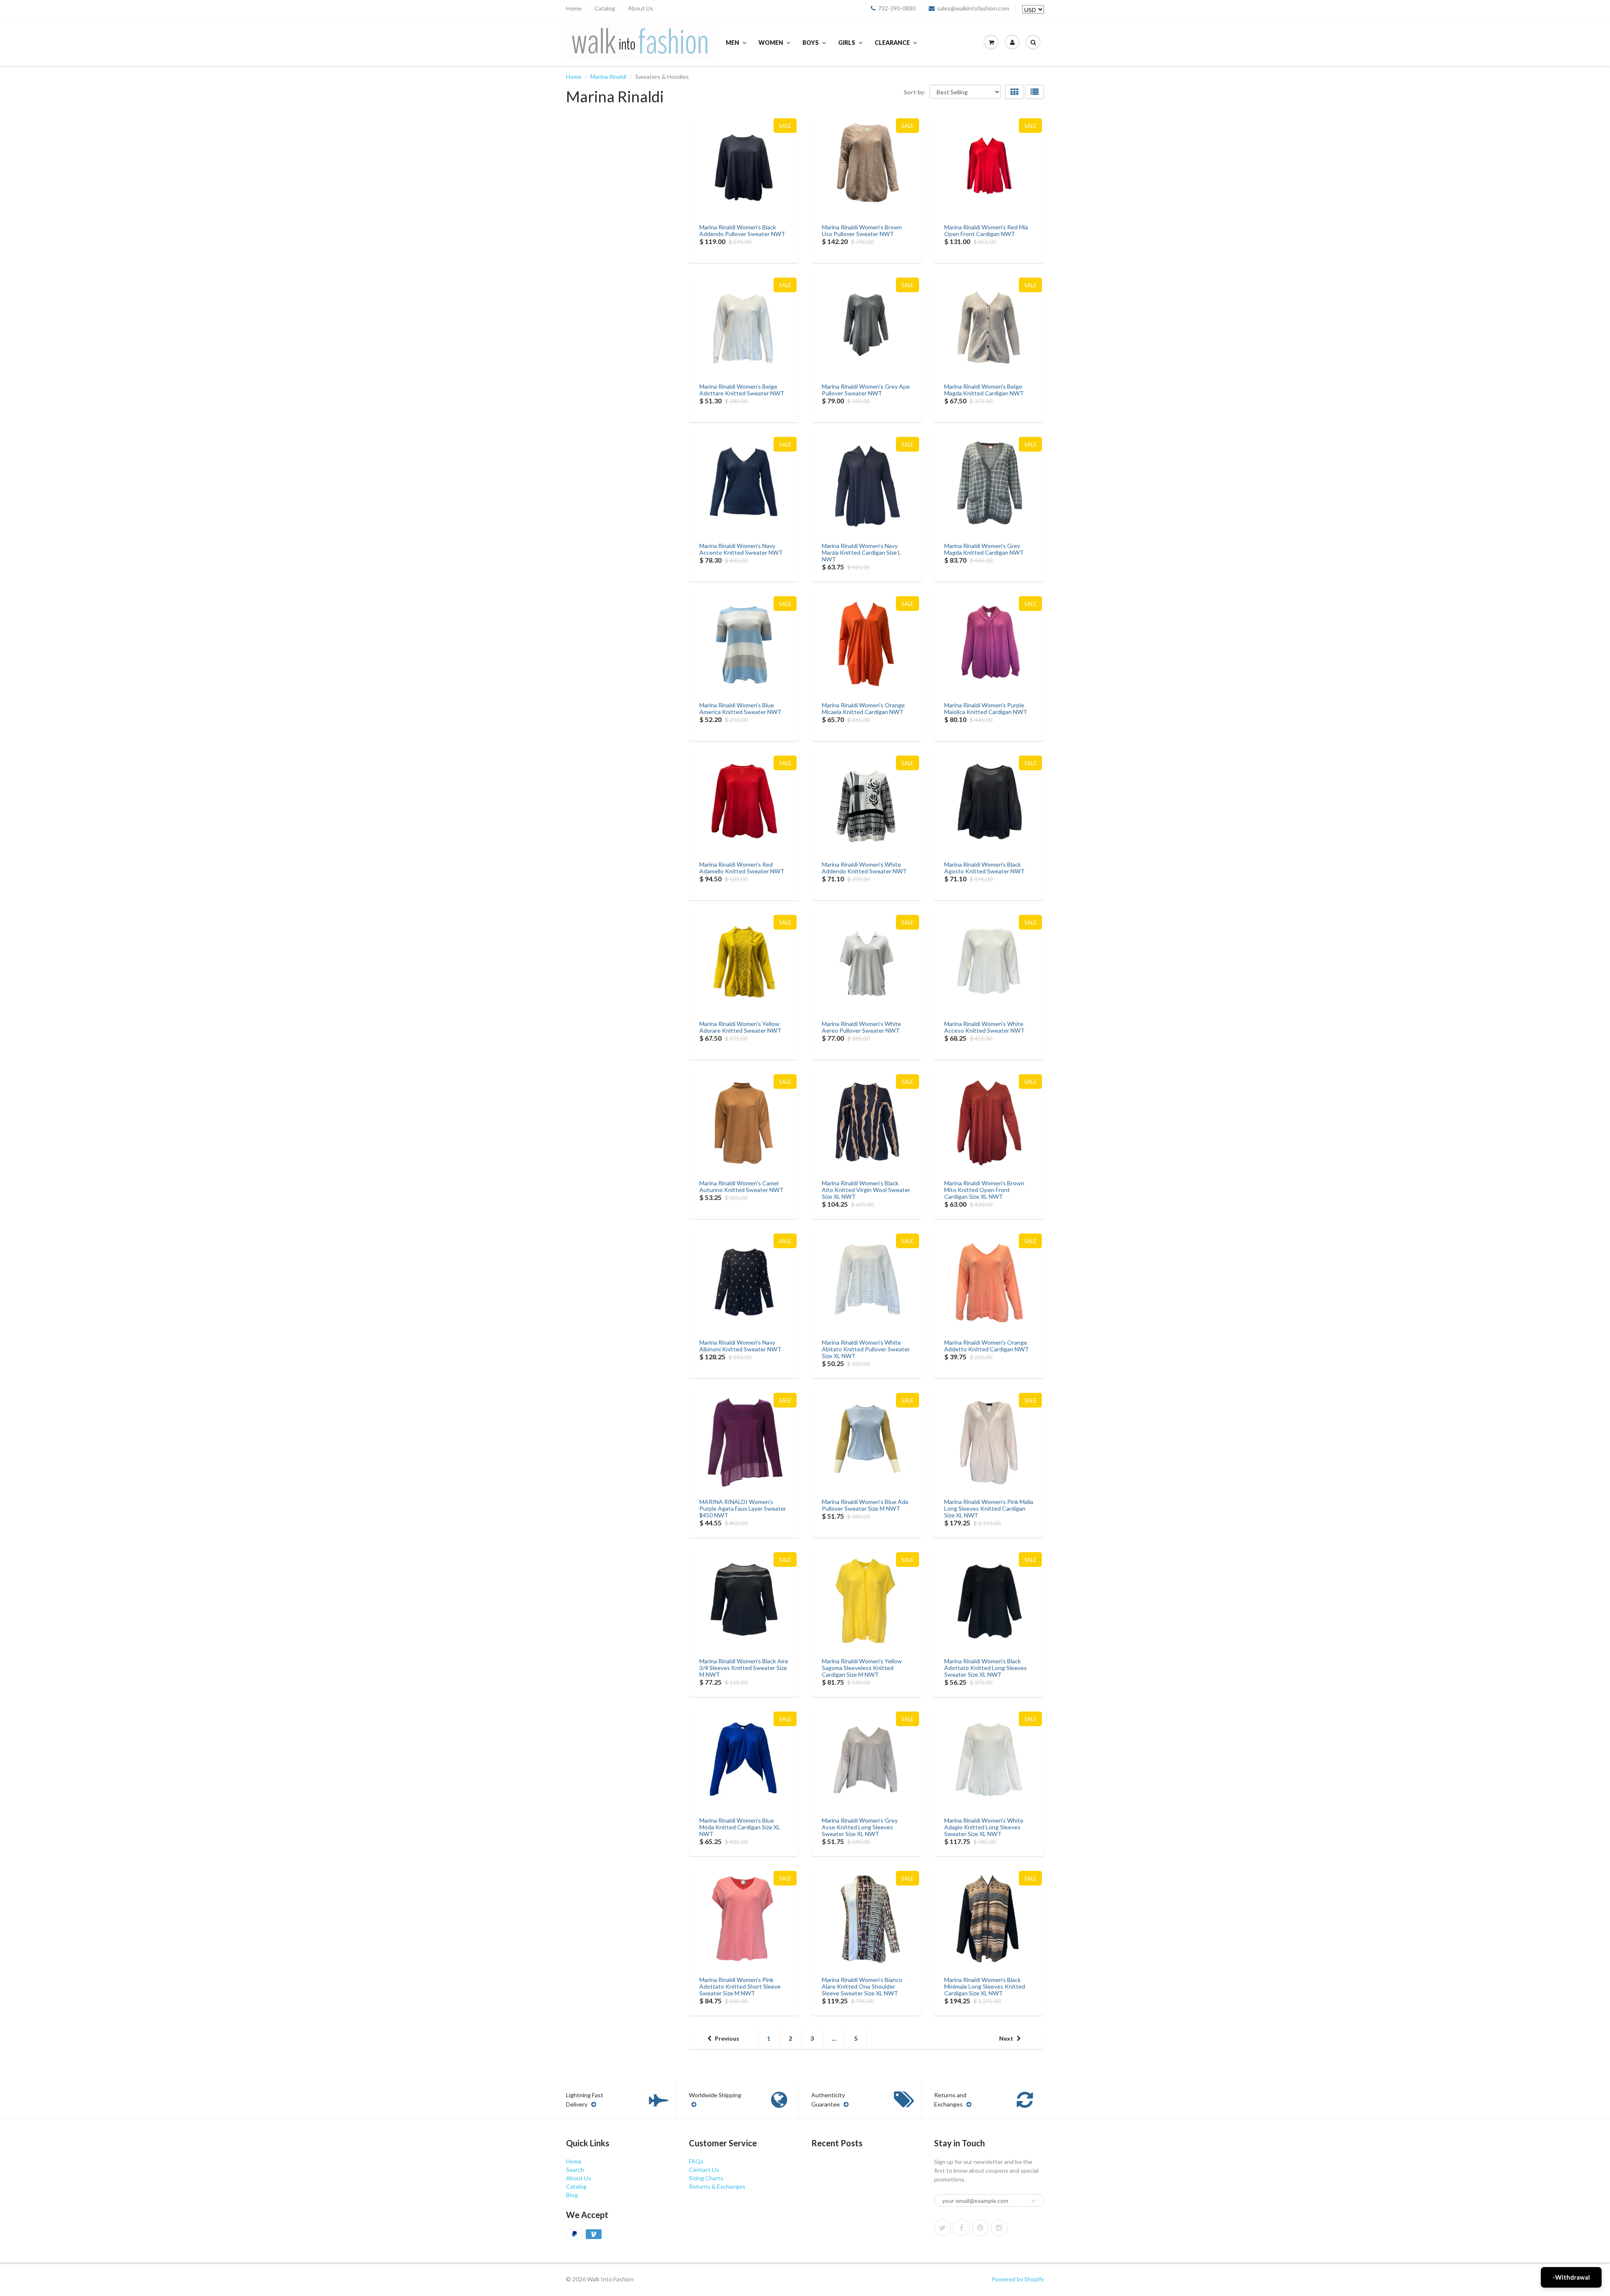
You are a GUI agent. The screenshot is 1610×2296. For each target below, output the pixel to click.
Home (574, 8)
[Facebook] (961, 2228)
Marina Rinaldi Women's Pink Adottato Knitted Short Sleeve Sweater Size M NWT (740, 1986)
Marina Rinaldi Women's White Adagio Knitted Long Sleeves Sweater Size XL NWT (984, 1827)
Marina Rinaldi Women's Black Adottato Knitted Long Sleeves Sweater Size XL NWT (985, 1668)
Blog (572, 2195)
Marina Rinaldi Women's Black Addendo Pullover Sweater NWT (742, 230)
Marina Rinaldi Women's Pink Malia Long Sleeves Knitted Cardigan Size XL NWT (989, 1508)
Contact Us (704, 2170)
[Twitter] (943, 2228)
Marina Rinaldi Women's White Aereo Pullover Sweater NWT (861, 1027)
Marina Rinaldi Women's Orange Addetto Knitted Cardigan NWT (987, 1346)
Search (575, 2170)
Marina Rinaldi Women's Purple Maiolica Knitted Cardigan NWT (986, 708)
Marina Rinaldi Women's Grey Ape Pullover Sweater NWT (866, 390)
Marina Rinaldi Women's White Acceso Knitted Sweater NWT (984, 1027)
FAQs (696, 2161)
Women (771, 43)
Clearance (892, 43)
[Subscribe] (1034, 2201)
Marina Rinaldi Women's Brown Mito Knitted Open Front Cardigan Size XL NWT (984, 1190)
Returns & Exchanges (717, 2186)
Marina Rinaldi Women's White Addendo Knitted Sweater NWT (864, 868)
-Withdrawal (1571, 2277)
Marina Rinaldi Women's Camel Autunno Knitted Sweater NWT (741, 1186)
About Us (641, 8)
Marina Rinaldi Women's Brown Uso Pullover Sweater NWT (862, 230)
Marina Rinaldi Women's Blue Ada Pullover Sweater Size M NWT (865, 1505)
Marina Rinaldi (608, 77)
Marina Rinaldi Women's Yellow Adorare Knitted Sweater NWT (740, 1027)
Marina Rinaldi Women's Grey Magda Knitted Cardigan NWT (984, 549)
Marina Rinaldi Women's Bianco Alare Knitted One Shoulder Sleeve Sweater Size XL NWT (862, 1986)
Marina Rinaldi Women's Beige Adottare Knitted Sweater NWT (742, 390)
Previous (727, 2038)
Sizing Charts (706, 2178)
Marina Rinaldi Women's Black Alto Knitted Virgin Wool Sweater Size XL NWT (866, 1190)
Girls (847, 43)
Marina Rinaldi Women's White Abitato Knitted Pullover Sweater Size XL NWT (866, 1349)
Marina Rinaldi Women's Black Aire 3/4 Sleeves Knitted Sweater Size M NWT (744, 1668)
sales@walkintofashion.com (973, 8)
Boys (811, 43)
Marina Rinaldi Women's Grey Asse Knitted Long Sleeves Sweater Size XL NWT (860, 1827)
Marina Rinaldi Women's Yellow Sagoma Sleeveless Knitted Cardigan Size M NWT (862, 1668)
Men (732, 43)
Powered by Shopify (1018, 2279)
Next (1006, 2038)
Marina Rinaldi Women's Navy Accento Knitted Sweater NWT (741, 549)
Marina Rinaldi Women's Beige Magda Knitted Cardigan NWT (984, 390)
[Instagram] (999, 2228)
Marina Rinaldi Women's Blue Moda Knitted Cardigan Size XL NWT (740, 1827)
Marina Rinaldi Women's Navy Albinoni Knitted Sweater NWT (740, 1346)
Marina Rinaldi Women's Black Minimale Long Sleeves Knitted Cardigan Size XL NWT (985, 1986)
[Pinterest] (980, 2228)
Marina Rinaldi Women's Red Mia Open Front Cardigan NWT (986, 230)
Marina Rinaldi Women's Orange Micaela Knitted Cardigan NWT (863, 708)
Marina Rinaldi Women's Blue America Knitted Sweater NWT (740, 708)
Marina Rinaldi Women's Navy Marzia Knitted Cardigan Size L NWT (861, 552)
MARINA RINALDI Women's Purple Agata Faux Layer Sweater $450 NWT (743, 1508)
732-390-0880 (897, 8)
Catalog (605, 8)
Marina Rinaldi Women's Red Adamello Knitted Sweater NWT (742, 868)
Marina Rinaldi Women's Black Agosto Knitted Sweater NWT (984, 868)
